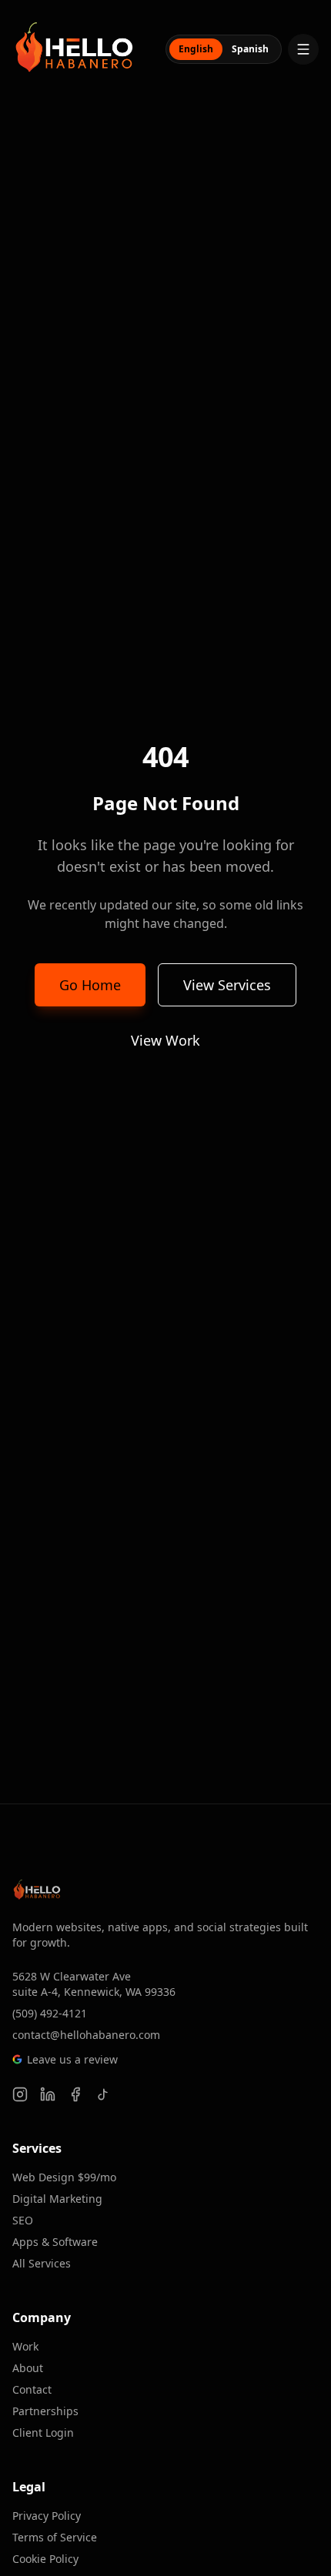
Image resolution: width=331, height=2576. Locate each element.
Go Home (90, 985)
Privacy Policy (47, 2516)
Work (25, 2346)
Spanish (250, 49)
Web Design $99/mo (64, 2177)
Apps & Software (55, 2242)
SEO (23, 2220)
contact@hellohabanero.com (86, 2035)
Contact (32, 2389)
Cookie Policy (45, 2559)
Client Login (43, 2433)
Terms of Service (55, 2537)
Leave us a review (72, 2059)
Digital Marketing (57, 2199)
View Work (165, 1040)
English (196, 49)
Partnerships (45, 2411)
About (28, 2368)
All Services (42, 2263)
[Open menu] (303, 49)
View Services (227, 985)
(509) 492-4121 (50, 2013)
